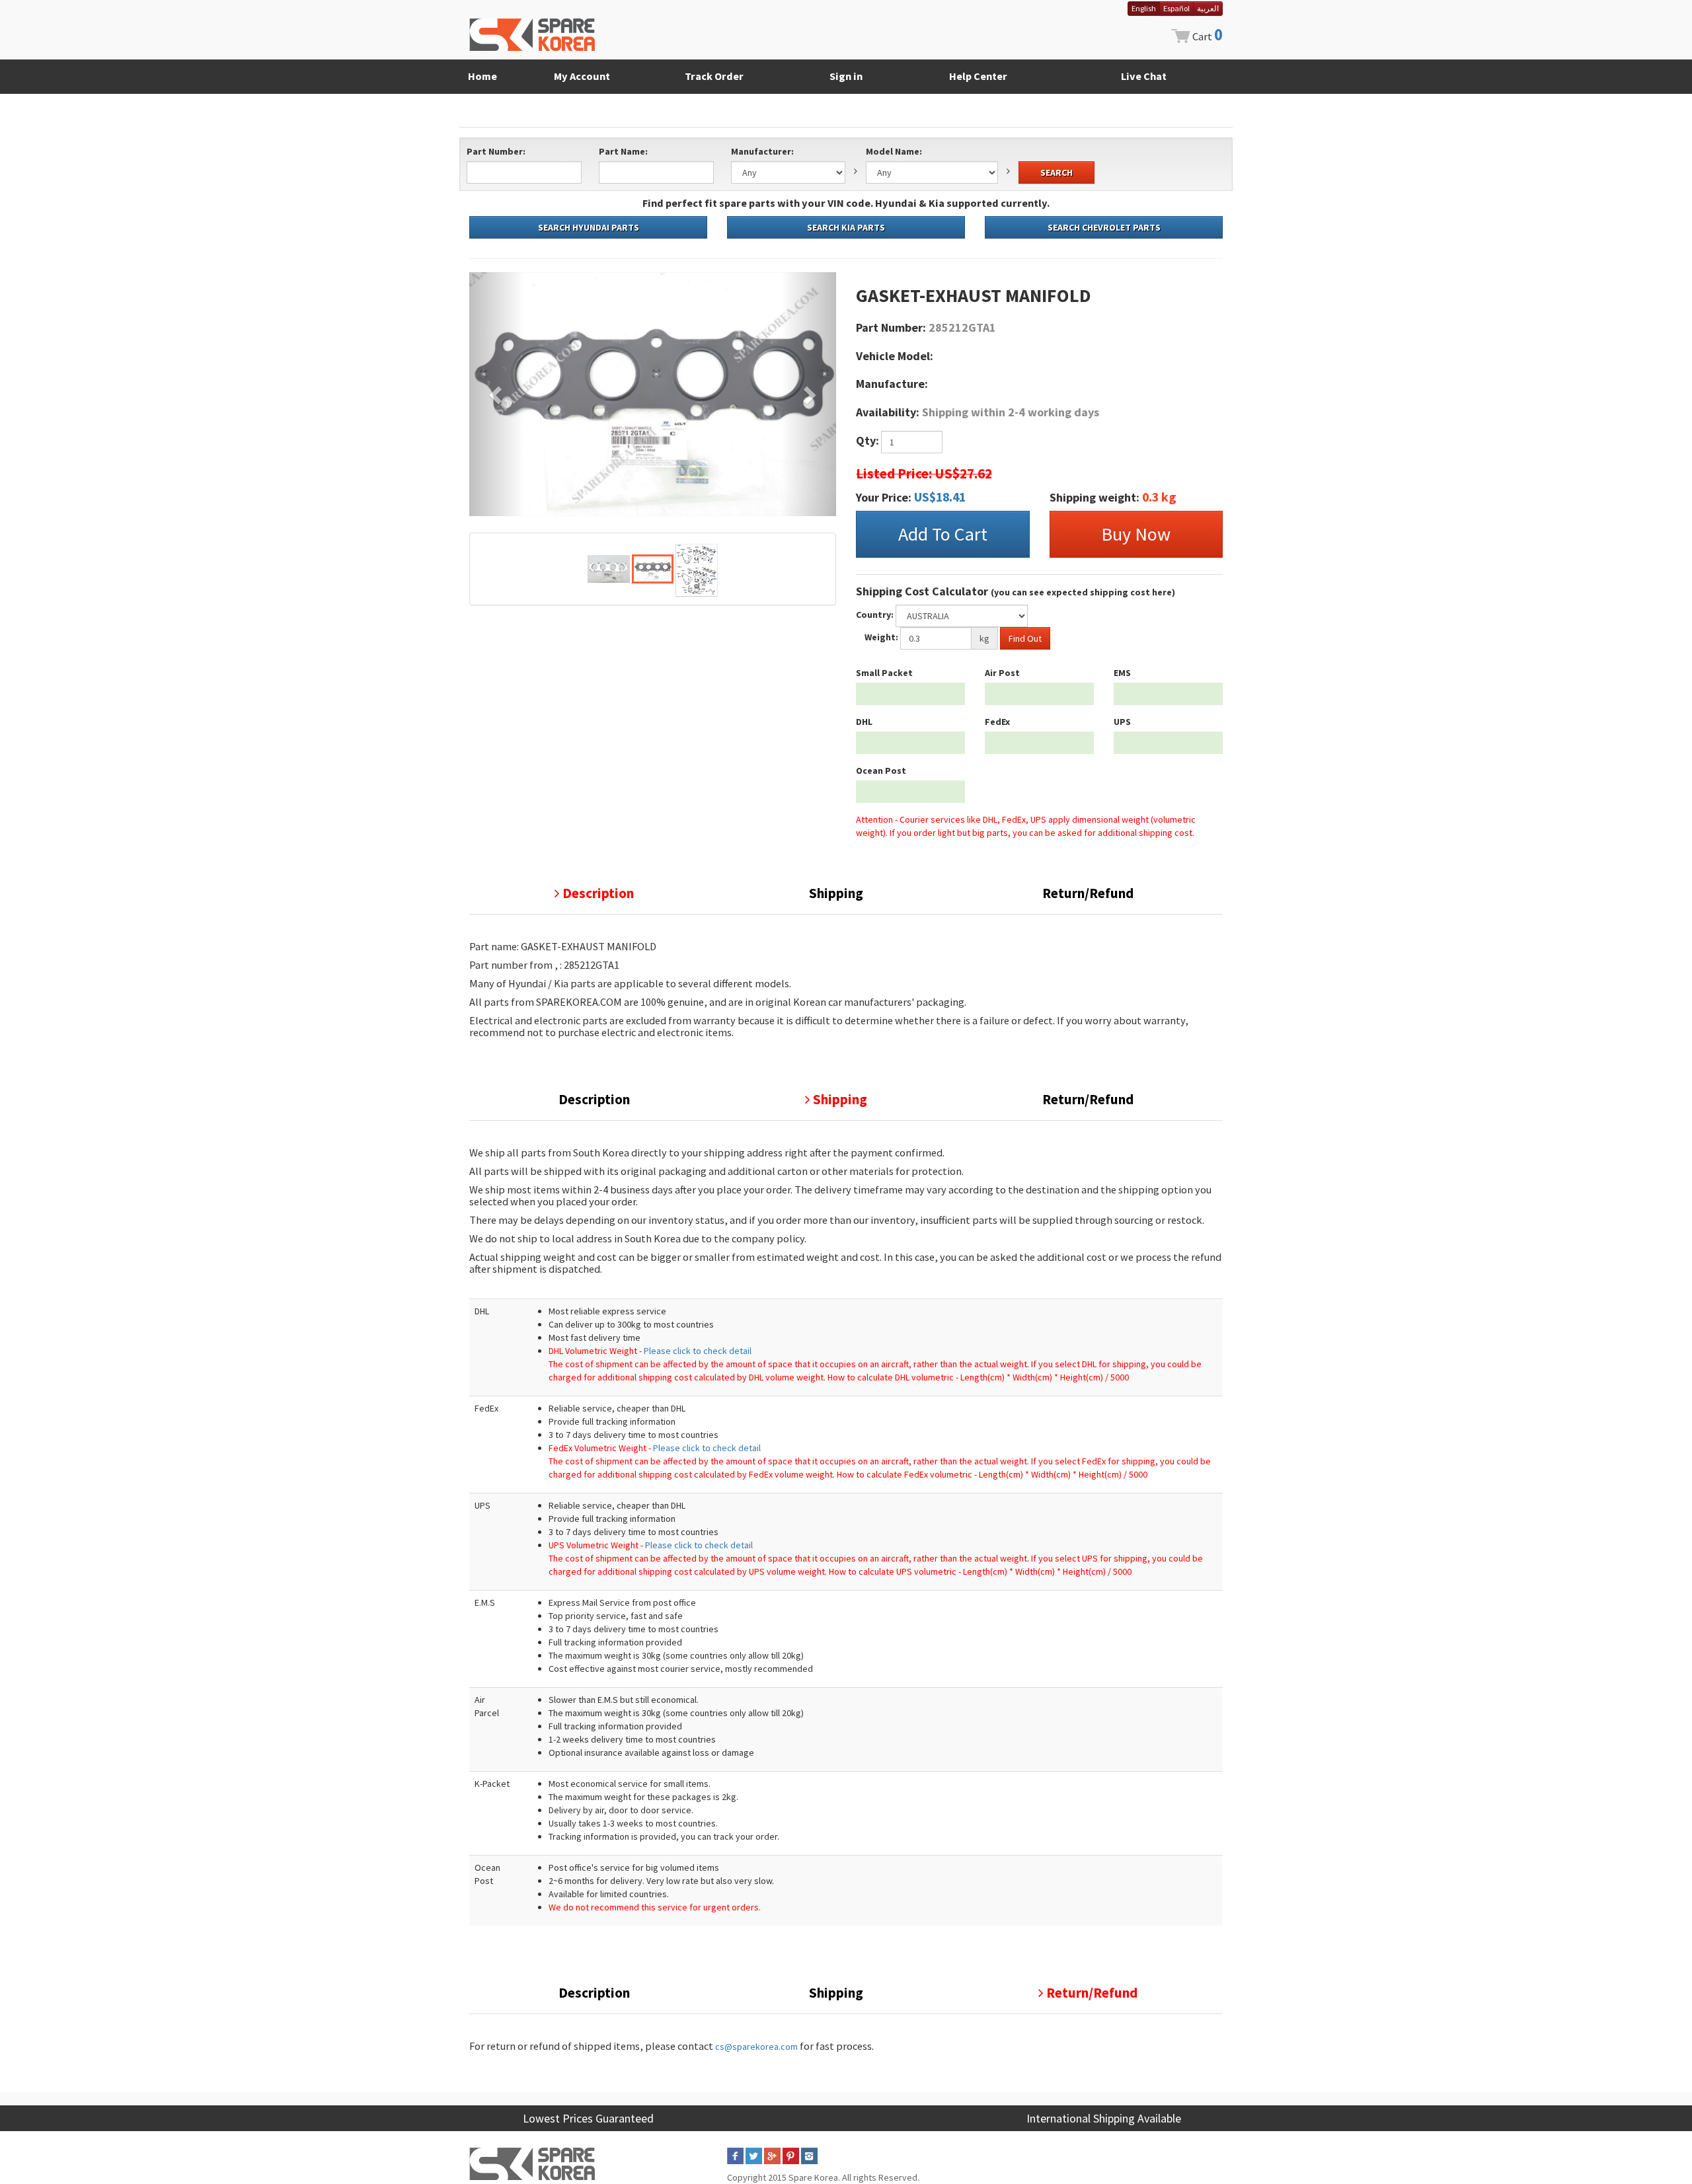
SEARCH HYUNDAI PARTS (589, 227)
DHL (864, 722)
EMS (1122, 673)
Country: (875, 615)
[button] (497, 394)
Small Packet (884, 673)
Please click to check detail (698, 1351)
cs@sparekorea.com (756, 2047)
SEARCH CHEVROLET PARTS (1104, 227)
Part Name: (623, 151)
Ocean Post (881, 771)
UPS (1122, 722)
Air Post (1002, 673)
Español (1176, 8)
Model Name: (894, 151)
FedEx (997, 722)
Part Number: (496, 151)
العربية (1208, 8)
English (1144, 8)
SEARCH (1057, 172)
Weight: (881, 637)
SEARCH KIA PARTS (846, 227)
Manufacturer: (762, 151)
